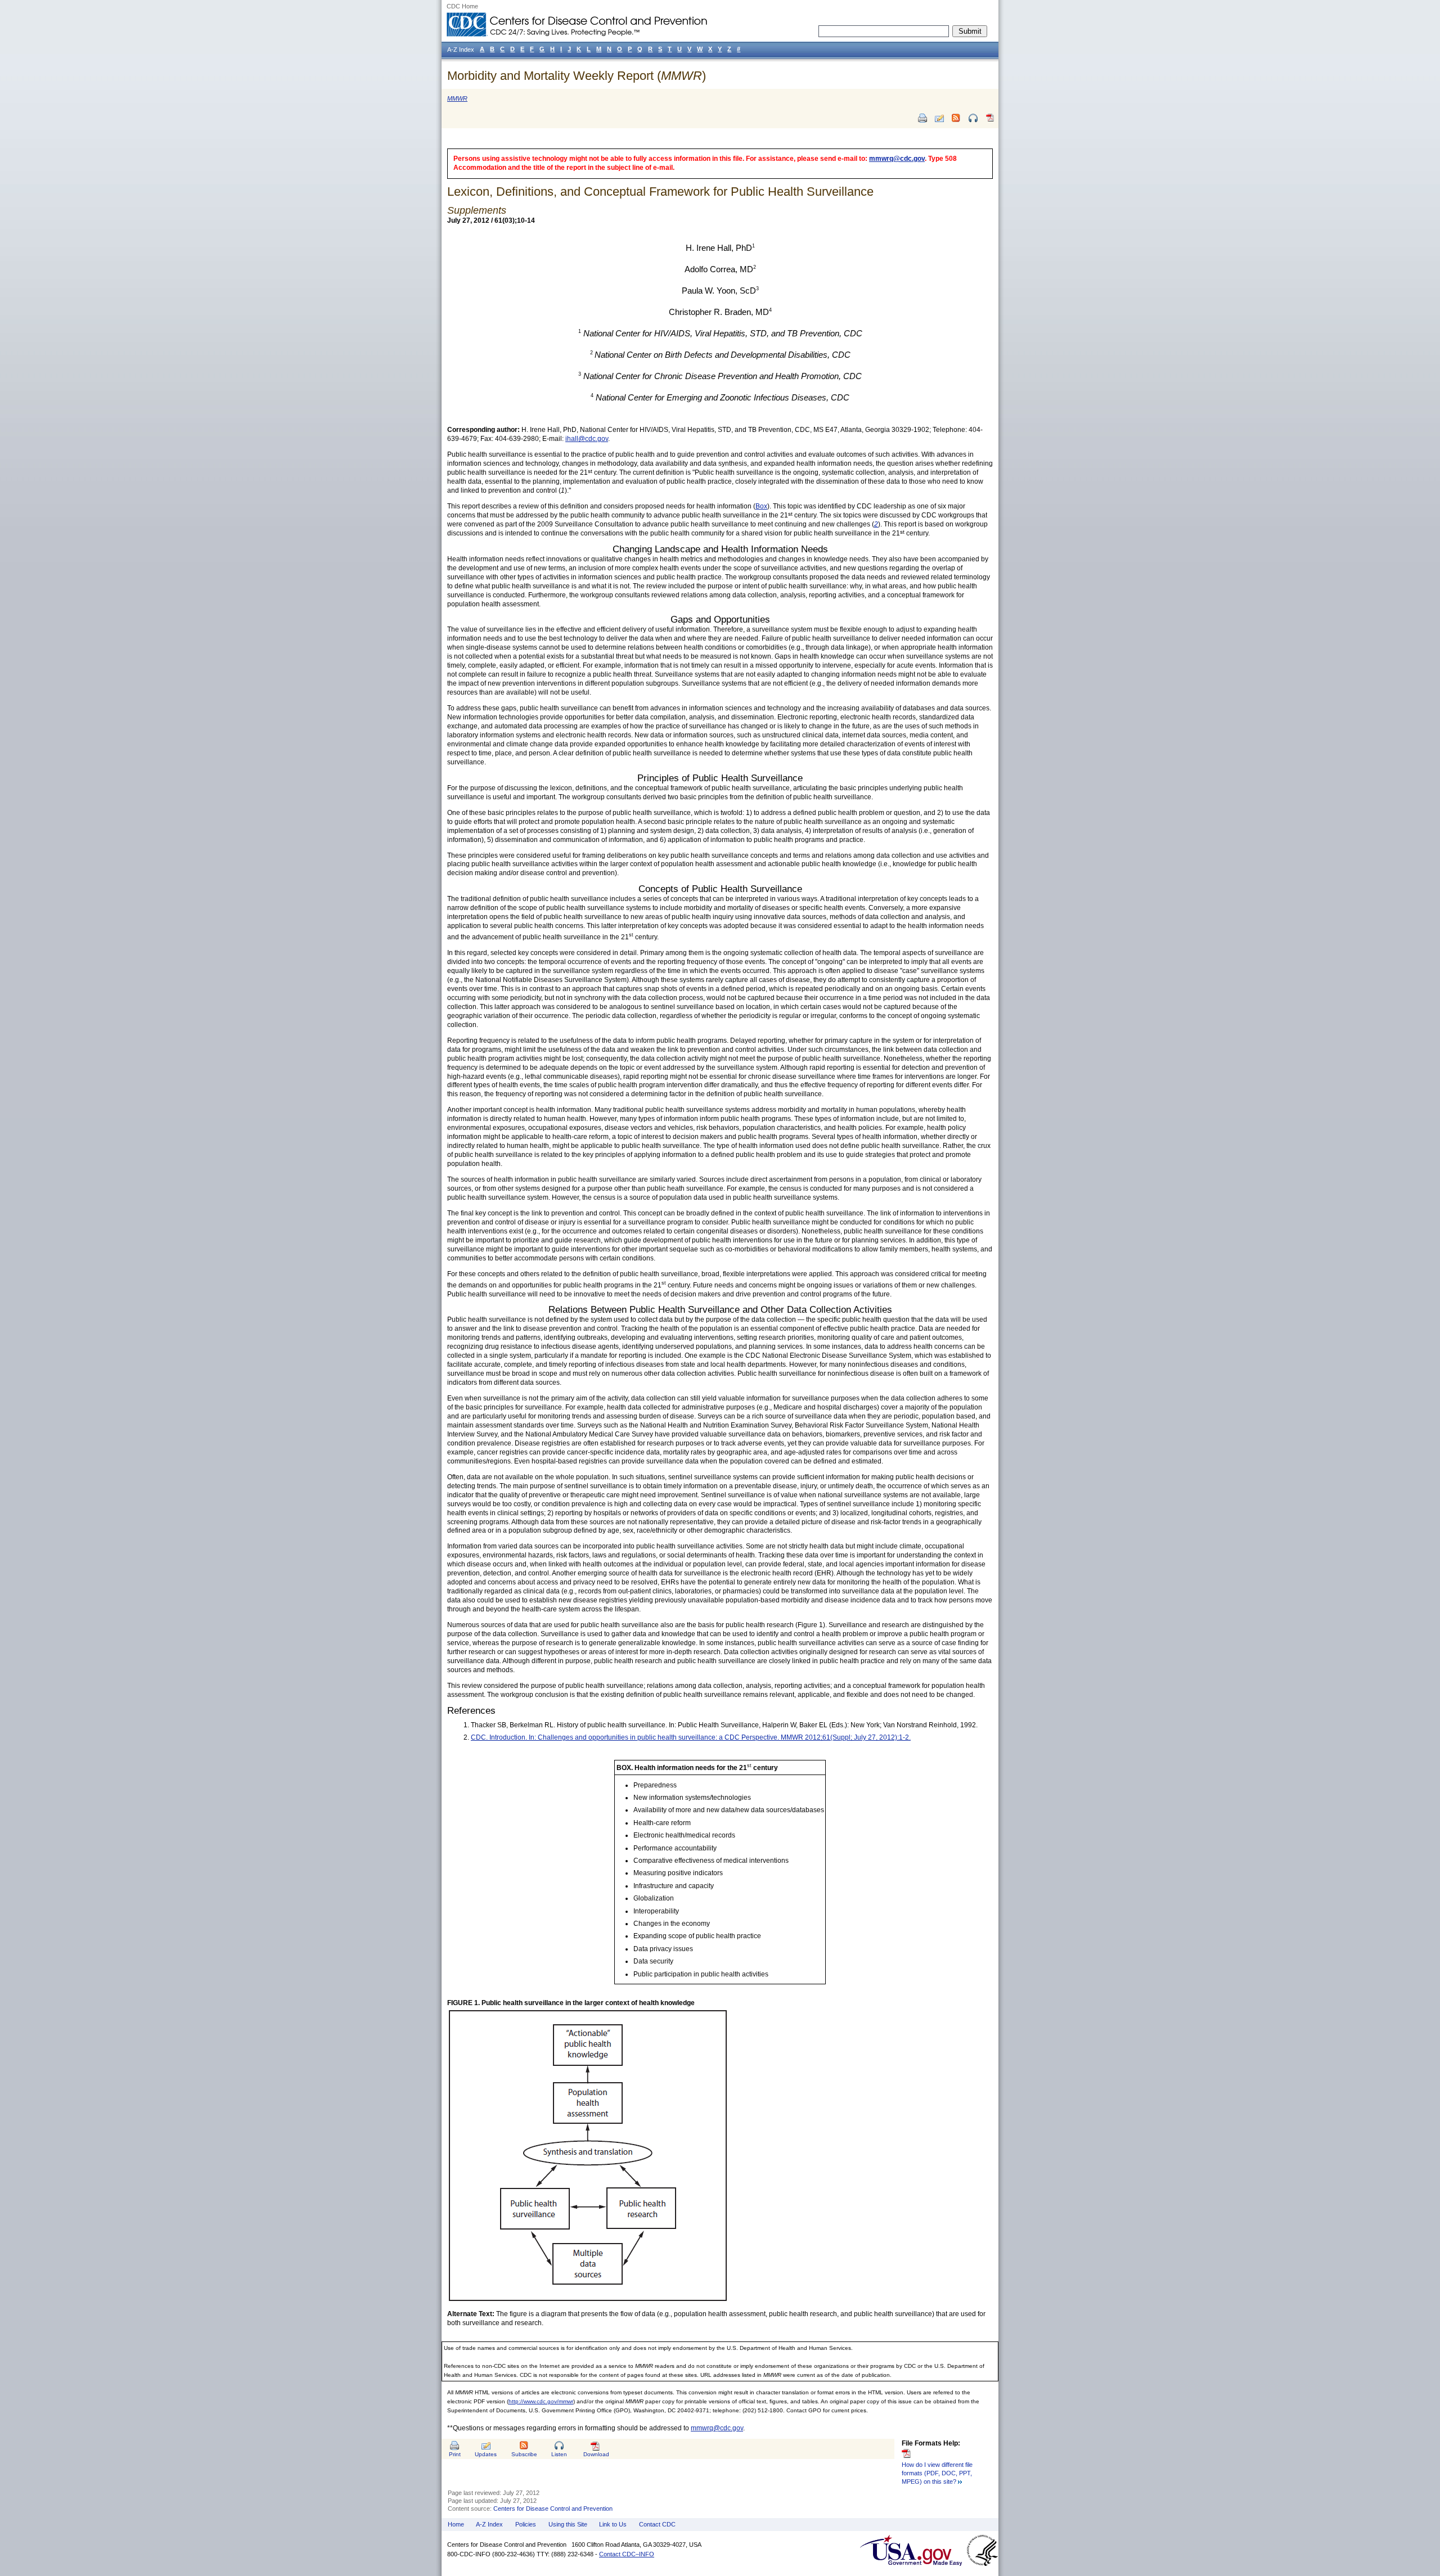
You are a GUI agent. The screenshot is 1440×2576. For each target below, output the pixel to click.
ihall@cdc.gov (587, 439)
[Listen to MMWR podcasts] (973, 118)
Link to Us (613, 2524)
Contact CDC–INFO (627, 2554)
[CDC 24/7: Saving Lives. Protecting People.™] (577, 17)
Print (455, 2454)
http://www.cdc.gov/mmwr (541, 2401)
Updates (486, 2454)
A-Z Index (489, 2524)
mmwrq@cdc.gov (897, 159)
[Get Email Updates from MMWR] (939, 118)
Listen (559, 2454)
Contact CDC (657, 2524)
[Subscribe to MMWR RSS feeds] (956, 118)
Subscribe (524, 2454)
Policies (526, 2524)
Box (761, 506)
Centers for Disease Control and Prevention (553, 2509)
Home (456, 2524)
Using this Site (568, 2524)
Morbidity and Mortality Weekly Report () (577, 76)
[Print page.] (922, 118)
